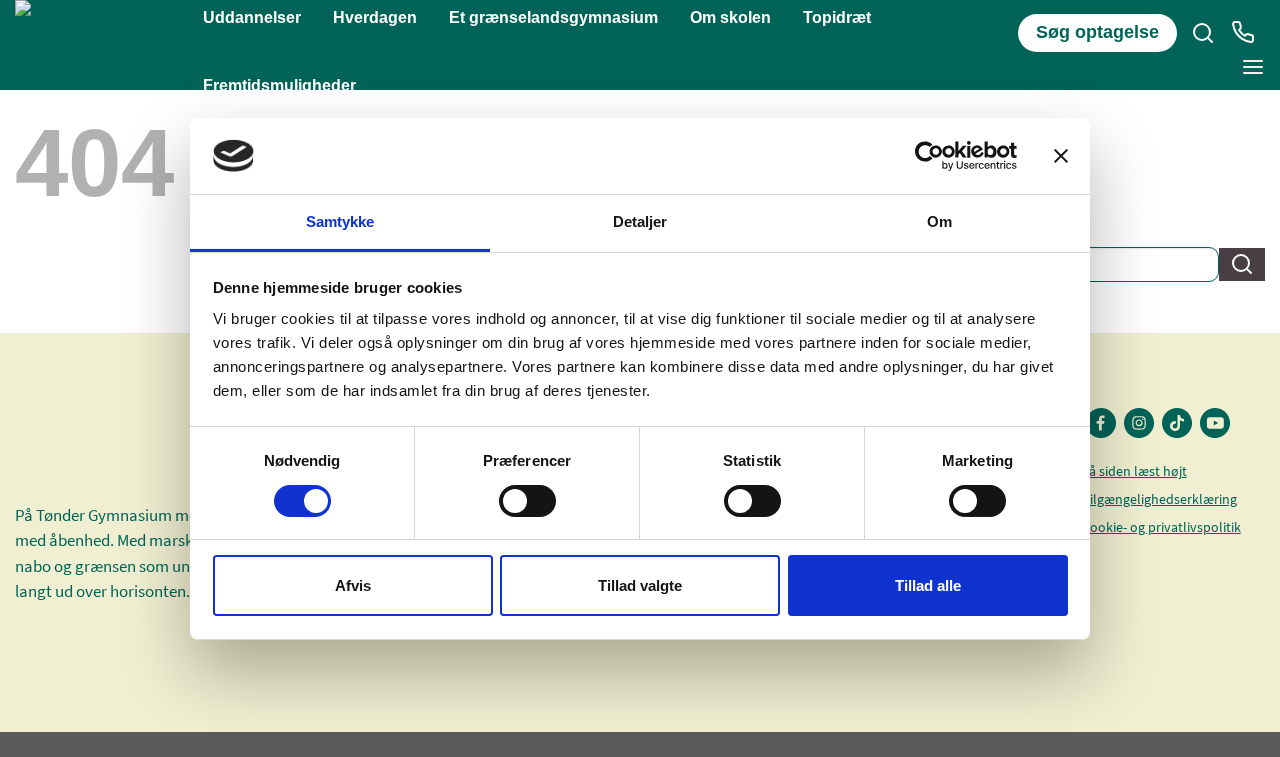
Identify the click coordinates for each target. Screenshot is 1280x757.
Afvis (353, 585)
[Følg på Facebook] (1101, 423)
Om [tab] (939, 221)
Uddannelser (252, 17)
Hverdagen (375, 17)
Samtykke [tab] (340, 221)
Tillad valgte (640, 585)
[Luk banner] (1061, 156)
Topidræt (837, 17)
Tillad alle (928, 585)
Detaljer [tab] (640, 221)
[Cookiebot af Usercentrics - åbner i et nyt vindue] (929, 156)
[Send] (1242, 264)
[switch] (527, 501)
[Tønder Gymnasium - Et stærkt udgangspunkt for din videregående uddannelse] (109, 45)
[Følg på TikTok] (1177, 423)
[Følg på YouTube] (1215, 423)
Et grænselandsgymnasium (553, 17)
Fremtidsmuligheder (279, 85)
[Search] (1203, 33)
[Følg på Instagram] (1139, 423)
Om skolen (730, 17)
